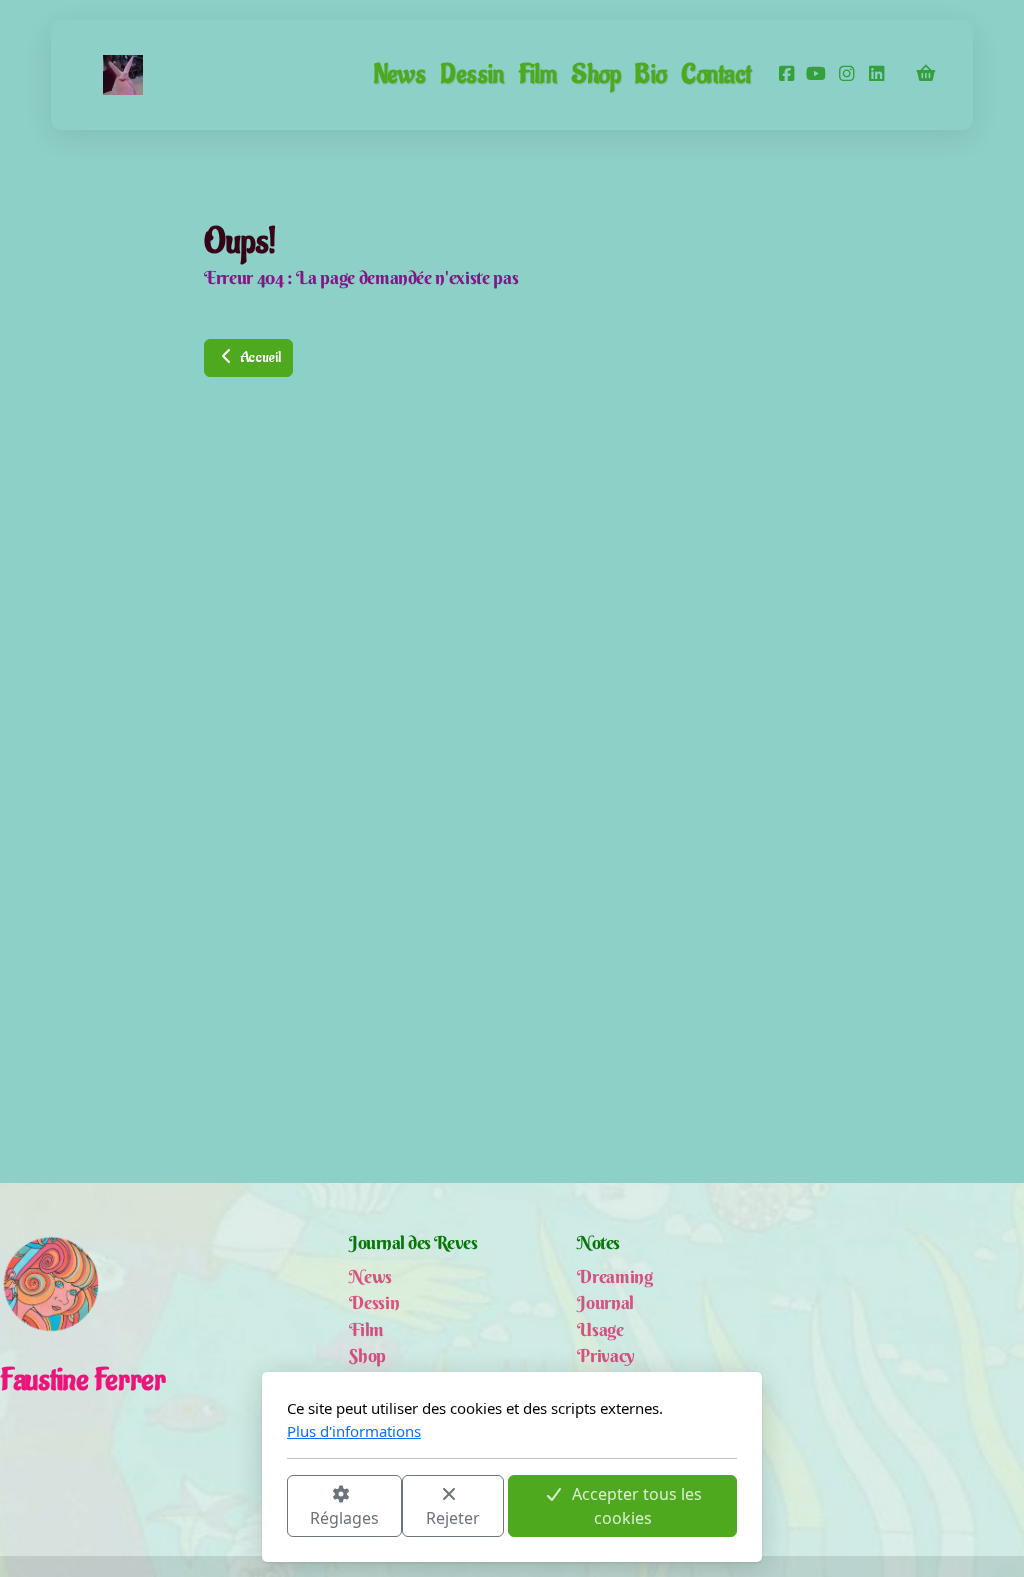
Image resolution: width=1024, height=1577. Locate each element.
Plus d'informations (354, 1431)
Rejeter (453, 1518)
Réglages (344, 1518)
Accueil (258, 357)
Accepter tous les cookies (637, 1506)
